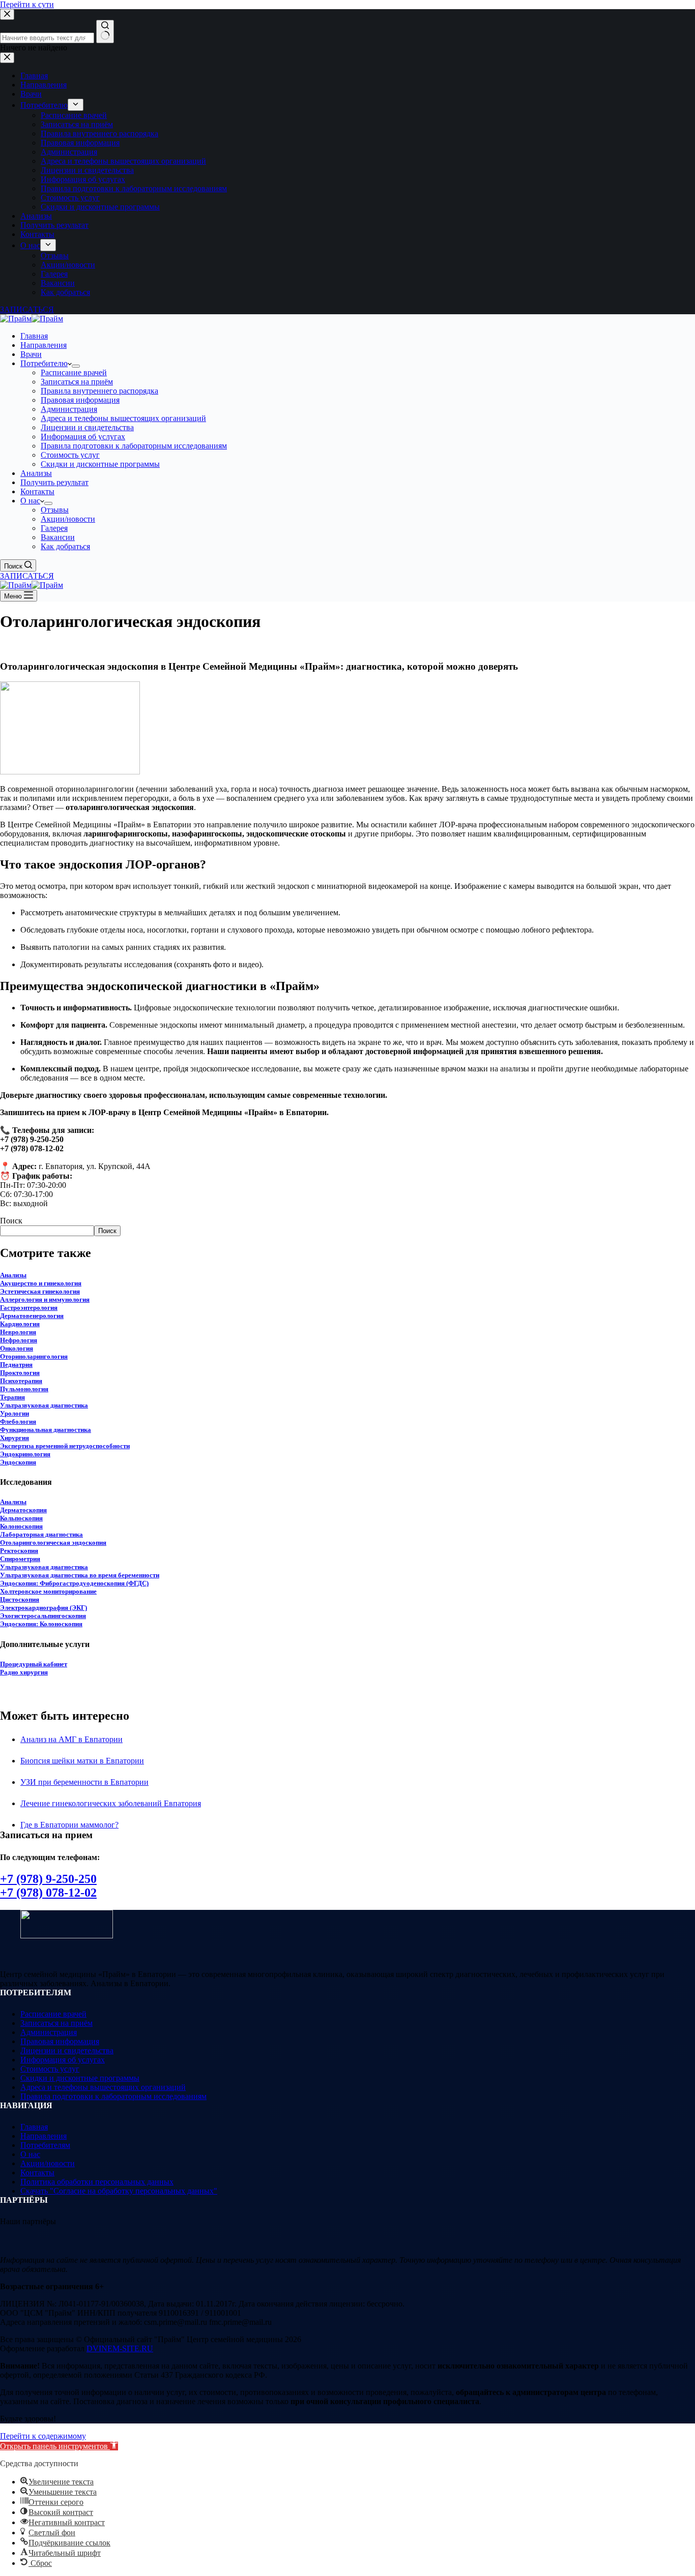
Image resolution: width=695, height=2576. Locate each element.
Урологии (15, 1413)
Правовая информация (80, 400)
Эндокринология (25, 1454)
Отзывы (55, 510)
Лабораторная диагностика (41, 1534)
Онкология (17, 1348)
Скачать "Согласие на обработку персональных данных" (119, 2191)
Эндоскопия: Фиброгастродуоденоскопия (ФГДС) (74, 1583)
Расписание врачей (74, 372)
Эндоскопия (18, 1462)
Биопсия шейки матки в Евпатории (82, 1761)
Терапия (12, 1397)
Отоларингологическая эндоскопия (53, 1542)
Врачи (31, 354)
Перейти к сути (27, 4)
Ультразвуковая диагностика (44, 1405)
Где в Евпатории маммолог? (69, 1825)
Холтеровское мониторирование (48, 1591)
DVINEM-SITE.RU (120, 2348)
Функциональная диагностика (46, 1430)
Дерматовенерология (32, 1316)
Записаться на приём (77, 382)
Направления (44, 345)
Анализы (36, 473)
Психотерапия (21, 1381)
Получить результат (54, 482)
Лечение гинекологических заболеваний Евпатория (111, 1803)
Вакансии (58, 537)
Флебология (18, 1421)
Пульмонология (24, 1389)
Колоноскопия (21, 1526)
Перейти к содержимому (43, 2436)
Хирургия (15, 1438)
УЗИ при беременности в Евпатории (84, 1782)
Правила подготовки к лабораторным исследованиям (134, 446)
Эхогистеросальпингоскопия (43, 1616)
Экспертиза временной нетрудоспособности (65, 1446)
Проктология (20, 1373)
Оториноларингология (34, 1356)
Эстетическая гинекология (40, 1291)
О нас (30, 501)
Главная (34, 336)
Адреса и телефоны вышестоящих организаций (123, 418)
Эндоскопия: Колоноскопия (41, 1624)
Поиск (11, 1221)
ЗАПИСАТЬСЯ (27, 576)
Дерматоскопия (23, 1510)
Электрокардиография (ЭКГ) (44, 1608)
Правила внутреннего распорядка (99, 391)
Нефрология (19, 1340)
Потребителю (44, 363)
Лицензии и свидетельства (87, 427)
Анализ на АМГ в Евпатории (71, 1739)
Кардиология (20, 1324)
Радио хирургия (24, 1672)
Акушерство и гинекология (41, 1283)
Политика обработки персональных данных (97, 2182)
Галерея (54, 528)
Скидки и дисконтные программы (100, 464)
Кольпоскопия (21, 1518)
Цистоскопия (20, 1599)
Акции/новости (68, 519)
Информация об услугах (83, 437)
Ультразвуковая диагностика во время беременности (80, 1575)
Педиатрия (16, 1365)
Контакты (37, 491)
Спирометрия (20, 1559)
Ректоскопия (19, 1551)
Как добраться (65, 546)
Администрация (69, 409)
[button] (59, 2446)
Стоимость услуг (70, 455)
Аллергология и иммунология (45, 1299)
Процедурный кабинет (34, 1664)
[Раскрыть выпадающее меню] (76, 366)
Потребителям (45, 2145)
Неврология (18, 1332)
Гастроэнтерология (29, 1308)
